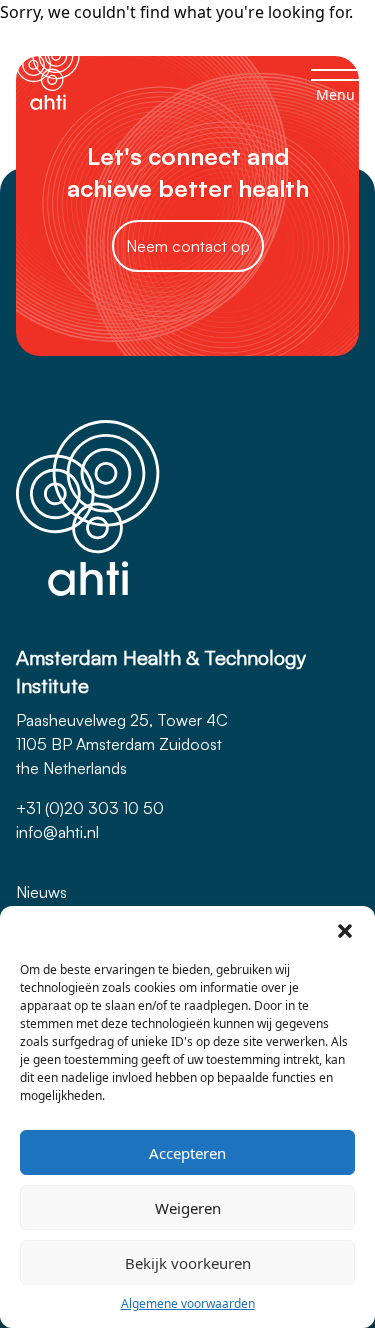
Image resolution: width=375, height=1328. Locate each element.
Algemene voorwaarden (188, 1303)
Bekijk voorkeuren (188, 1263)
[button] (345, 931)
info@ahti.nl (57, 832)
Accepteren (187, 1153)
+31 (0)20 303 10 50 (90, 808)
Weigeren (188, 1208)
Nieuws (41, 892)
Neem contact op (188, 246)
